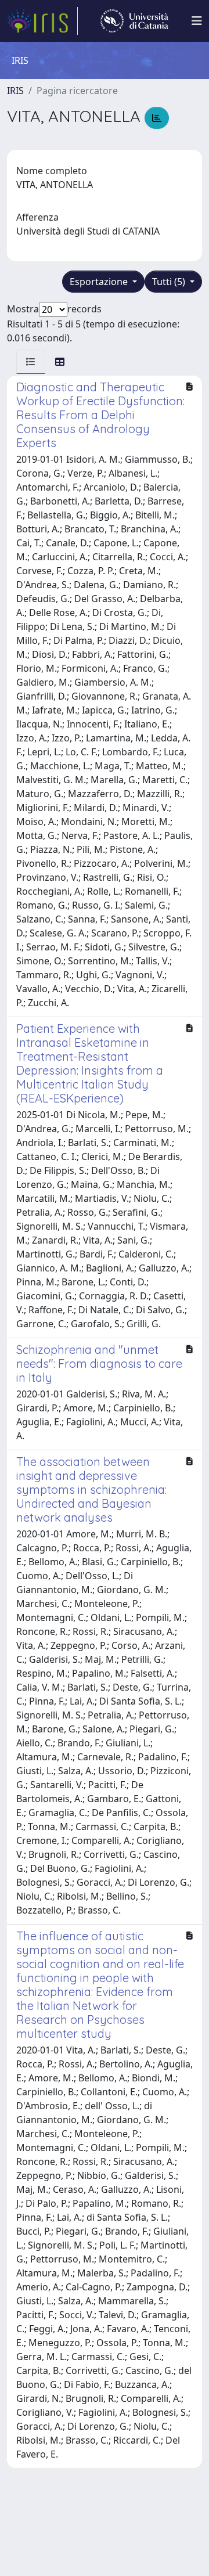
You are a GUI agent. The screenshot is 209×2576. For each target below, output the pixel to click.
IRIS (15, 91)
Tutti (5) (170, 282)
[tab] (31, 362)
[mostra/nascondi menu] (197, 21)
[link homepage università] (134, 21)
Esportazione (100, 282)
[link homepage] (42, 21)
